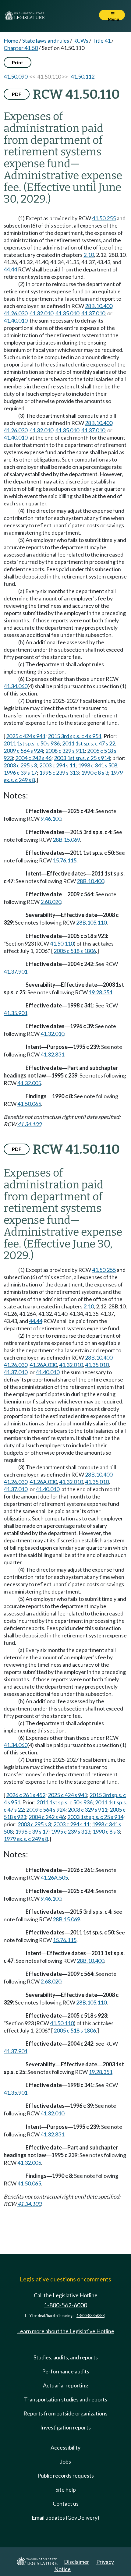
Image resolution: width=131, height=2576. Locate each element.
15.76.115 (65, 860)
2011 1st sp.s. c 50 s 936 (32, 743)
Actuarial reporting (66, 2385)
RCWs (81, 41)
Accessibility (65, 2447)
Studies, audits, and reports (66, 2357)
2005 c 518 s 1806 (75, 951)
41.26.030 (16, 313)
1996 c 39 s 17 (20, 773)
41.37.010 (93, 313)
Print (18, 62)
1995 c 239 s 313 (59, 773)
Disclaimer (77, 2562)
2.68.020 (51, 902)
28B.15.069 (66, 840)
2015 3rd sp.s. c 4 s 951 (75, 736)
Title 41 (101, 41)
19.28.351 (101, 992)
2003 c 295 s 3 (20, 765)
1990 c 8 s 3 (95, 773)
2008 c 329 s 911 (65, 751)
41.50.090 (16, 76)
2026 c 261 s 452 (26, 1795)
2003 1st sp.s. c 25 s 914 (82, 758)
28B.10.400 (99, 306)
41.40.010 (16, 320)
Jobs (65, 2461)
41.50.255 (104, 218)
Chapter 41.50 (21, 48)
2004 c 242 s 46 (33, 758)
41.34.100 (29, 1124)
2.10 (89, 255)
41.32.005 (29, 1083)
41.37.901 (16, 971)
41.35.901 (16, 1013)
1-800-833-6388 (90, 2316)
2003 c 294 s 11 (57, 765)
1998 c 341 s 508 (98, 765)
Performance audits (66, 2371)
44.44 (10, 269)
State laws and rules (46, 41)
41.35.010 (67, 313)
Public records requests (66, 2475)
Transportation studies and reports (66, 2399)
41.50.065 (29, 1104)
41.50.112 (83, 76)
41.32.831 (52, 1054)
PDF (17, 94)
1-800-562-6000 (65, 2305)
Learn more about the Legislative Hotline (66, 2331)
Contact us (66, 2503)
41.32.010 (41, 313)
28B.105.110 (91, 922)
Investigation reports (65, 2427)
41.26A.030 (43, 1365)
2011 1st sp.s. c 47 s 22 (89, 743)
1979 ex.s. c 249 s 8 (26, 1839)
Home (11, 41)
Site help (66, 2489)
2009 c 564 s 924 (23, 751)
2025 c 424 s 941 (26, 736)
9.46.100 (51, 819)
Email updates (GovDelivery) (65, 2518)
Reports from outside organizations (65, 2413)
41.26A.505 (54, 1877)
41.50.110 (62, 943)
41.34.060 (16, 686)
